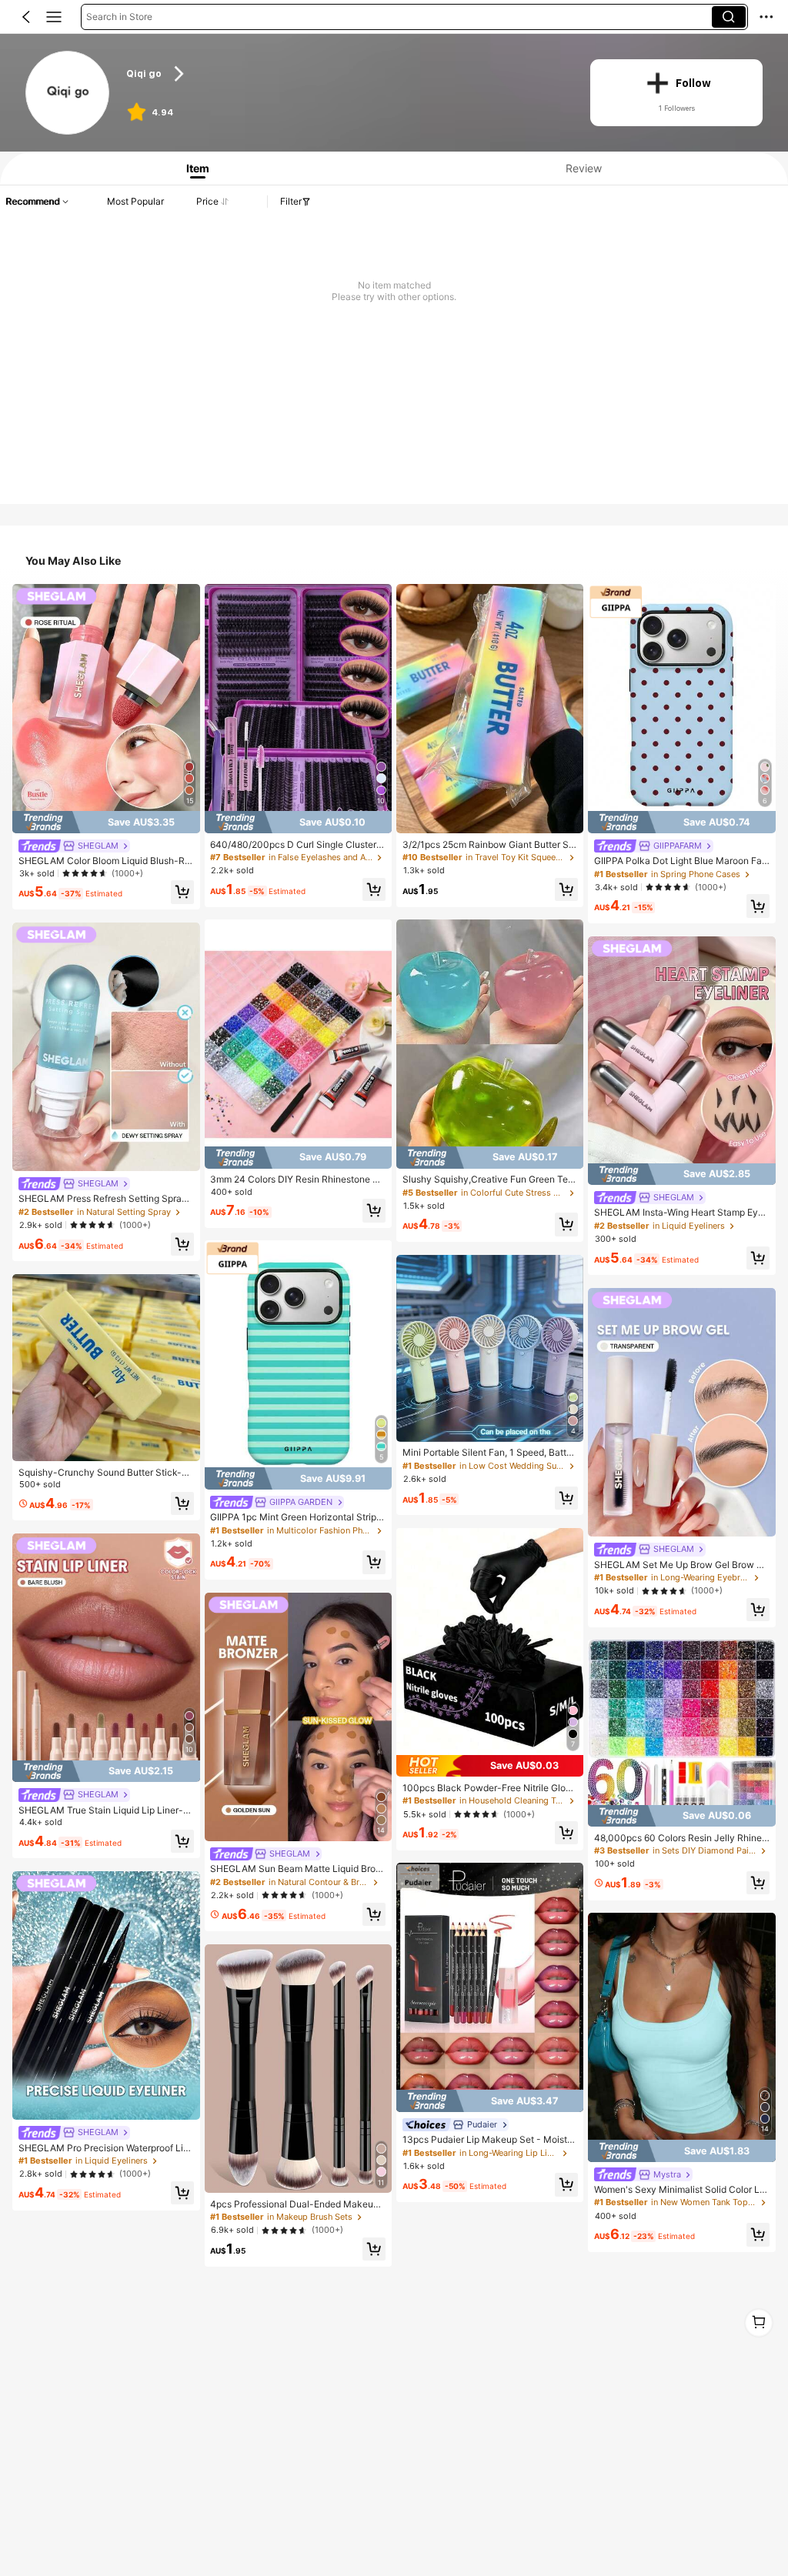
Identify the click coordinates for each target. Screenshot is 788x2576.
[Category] (54, 17)
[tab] (194, 168)
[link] (68, 93)
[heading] (346, 74)
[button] (26, 17)
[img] (106, 822)
